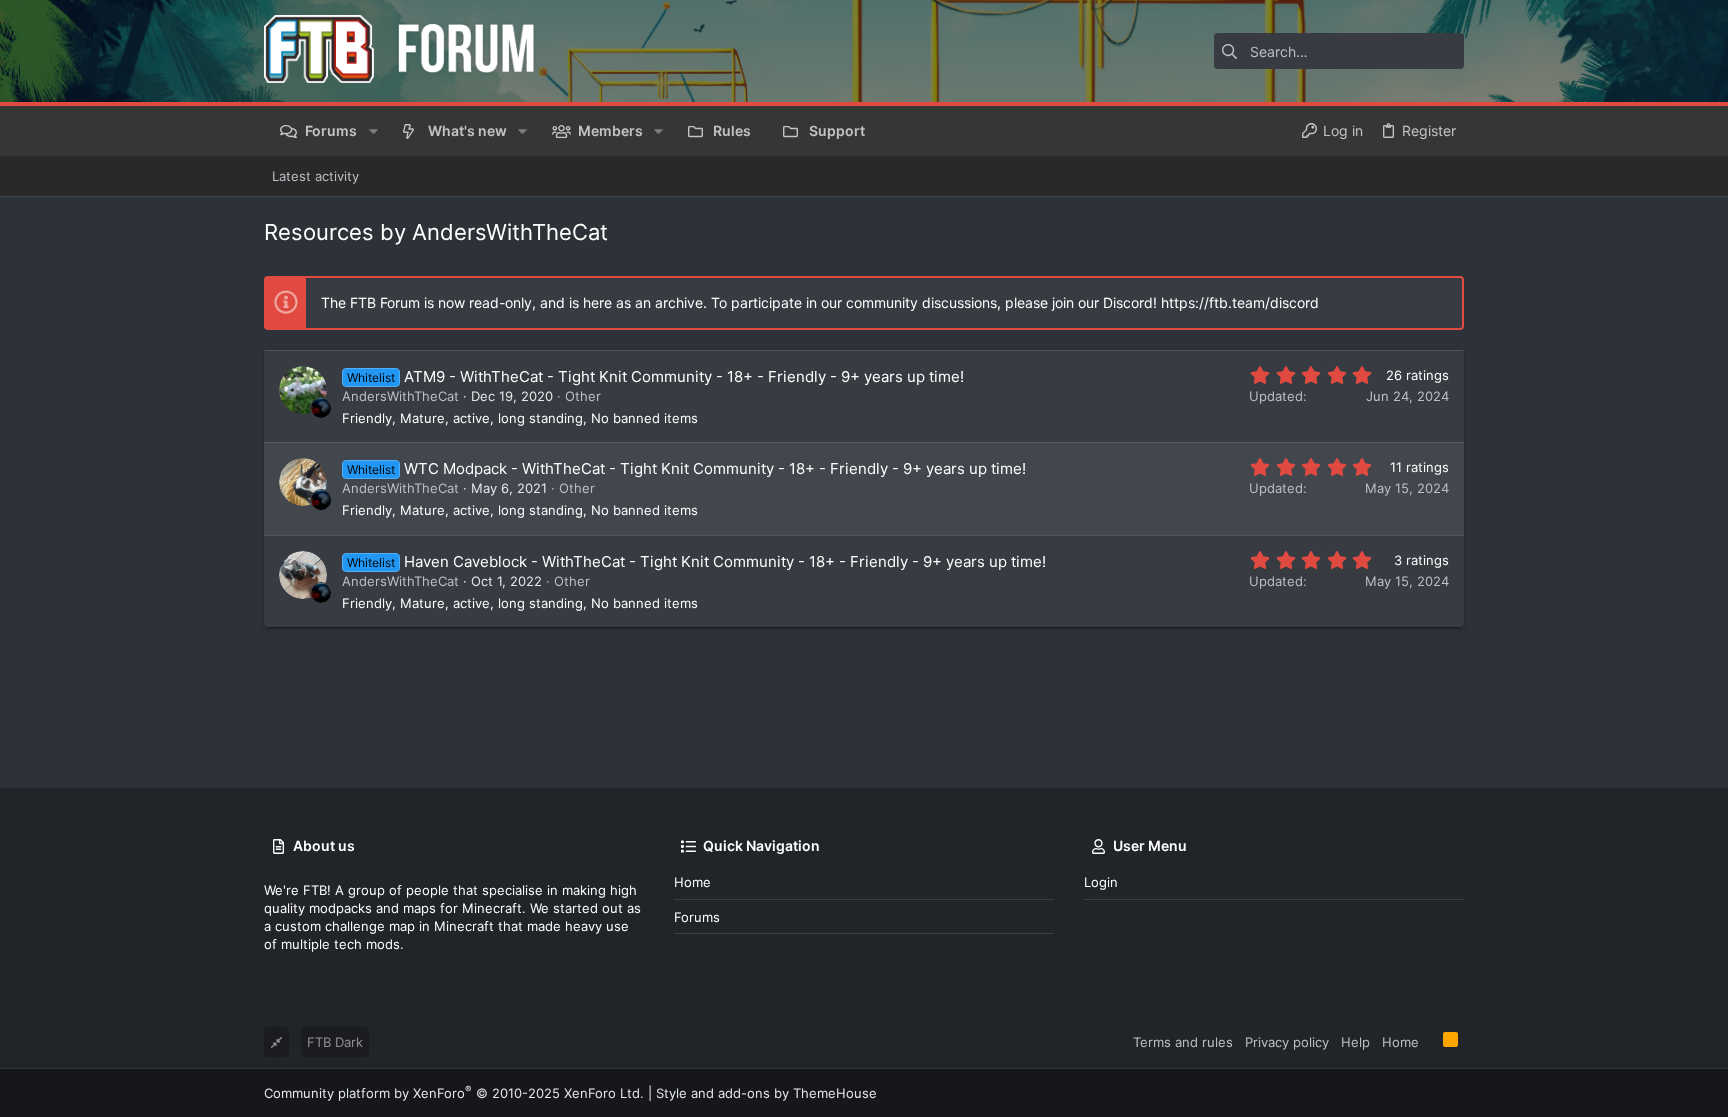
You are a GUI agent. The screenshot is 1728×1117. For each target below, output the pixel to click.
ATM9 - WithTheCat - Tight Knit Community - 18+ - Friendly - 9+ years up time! (684, 376)
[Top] (1431, 1041)
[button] (372, 131)
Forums (697, 917)
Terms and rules (1183, 1042)
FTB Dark (335, 1042)
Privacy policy (1287, 1042)
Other (583, 396)
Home (692, 882)
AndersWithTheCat (400, 396)
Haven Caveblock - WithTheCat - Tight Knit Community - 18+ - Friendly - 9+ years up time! (725, 561)
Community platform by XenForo (454, 1093)
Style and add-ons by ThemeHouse (766, 1093)
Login (1101, 882)
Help (1355, 1042)
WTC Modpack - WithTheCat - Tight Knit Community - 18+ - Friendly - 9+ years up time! (715, 468)
